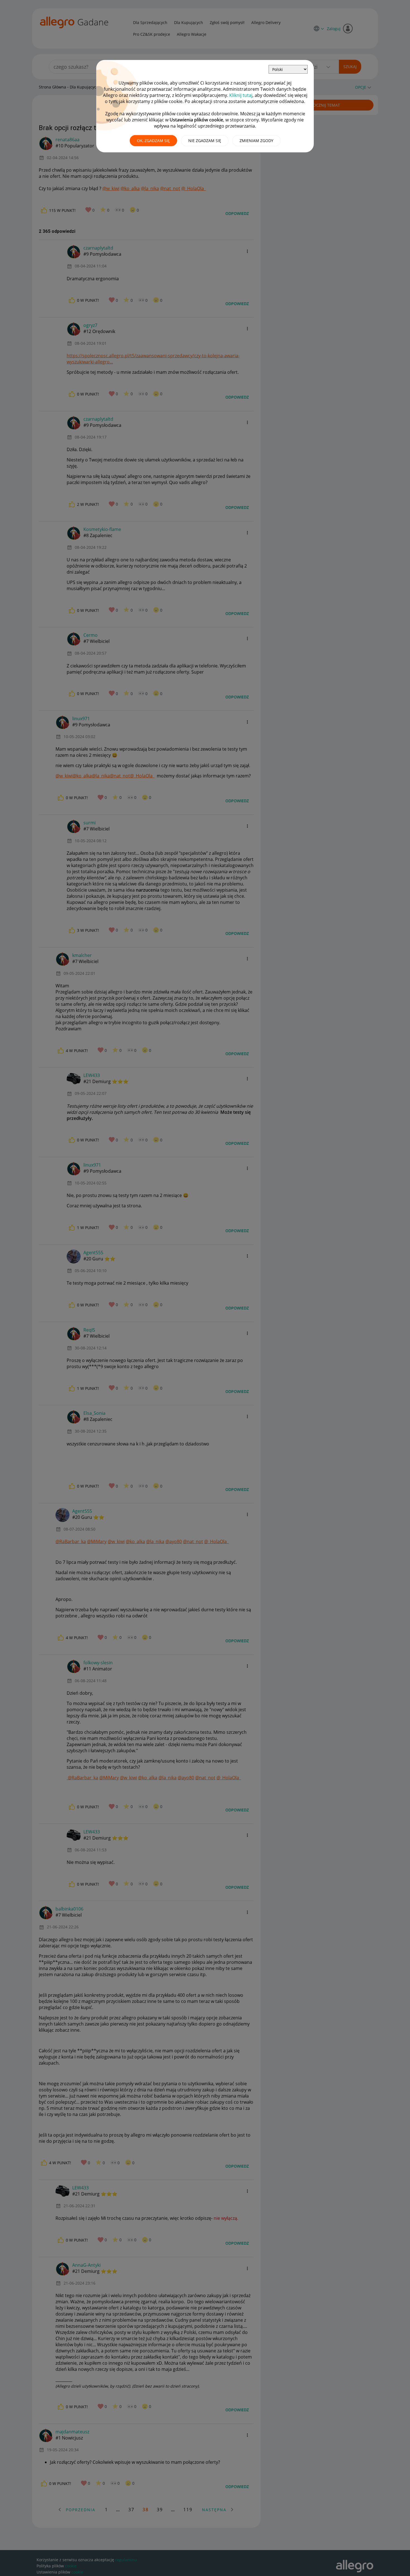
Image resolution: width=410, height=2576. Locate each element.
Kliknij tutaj (241, 95)
